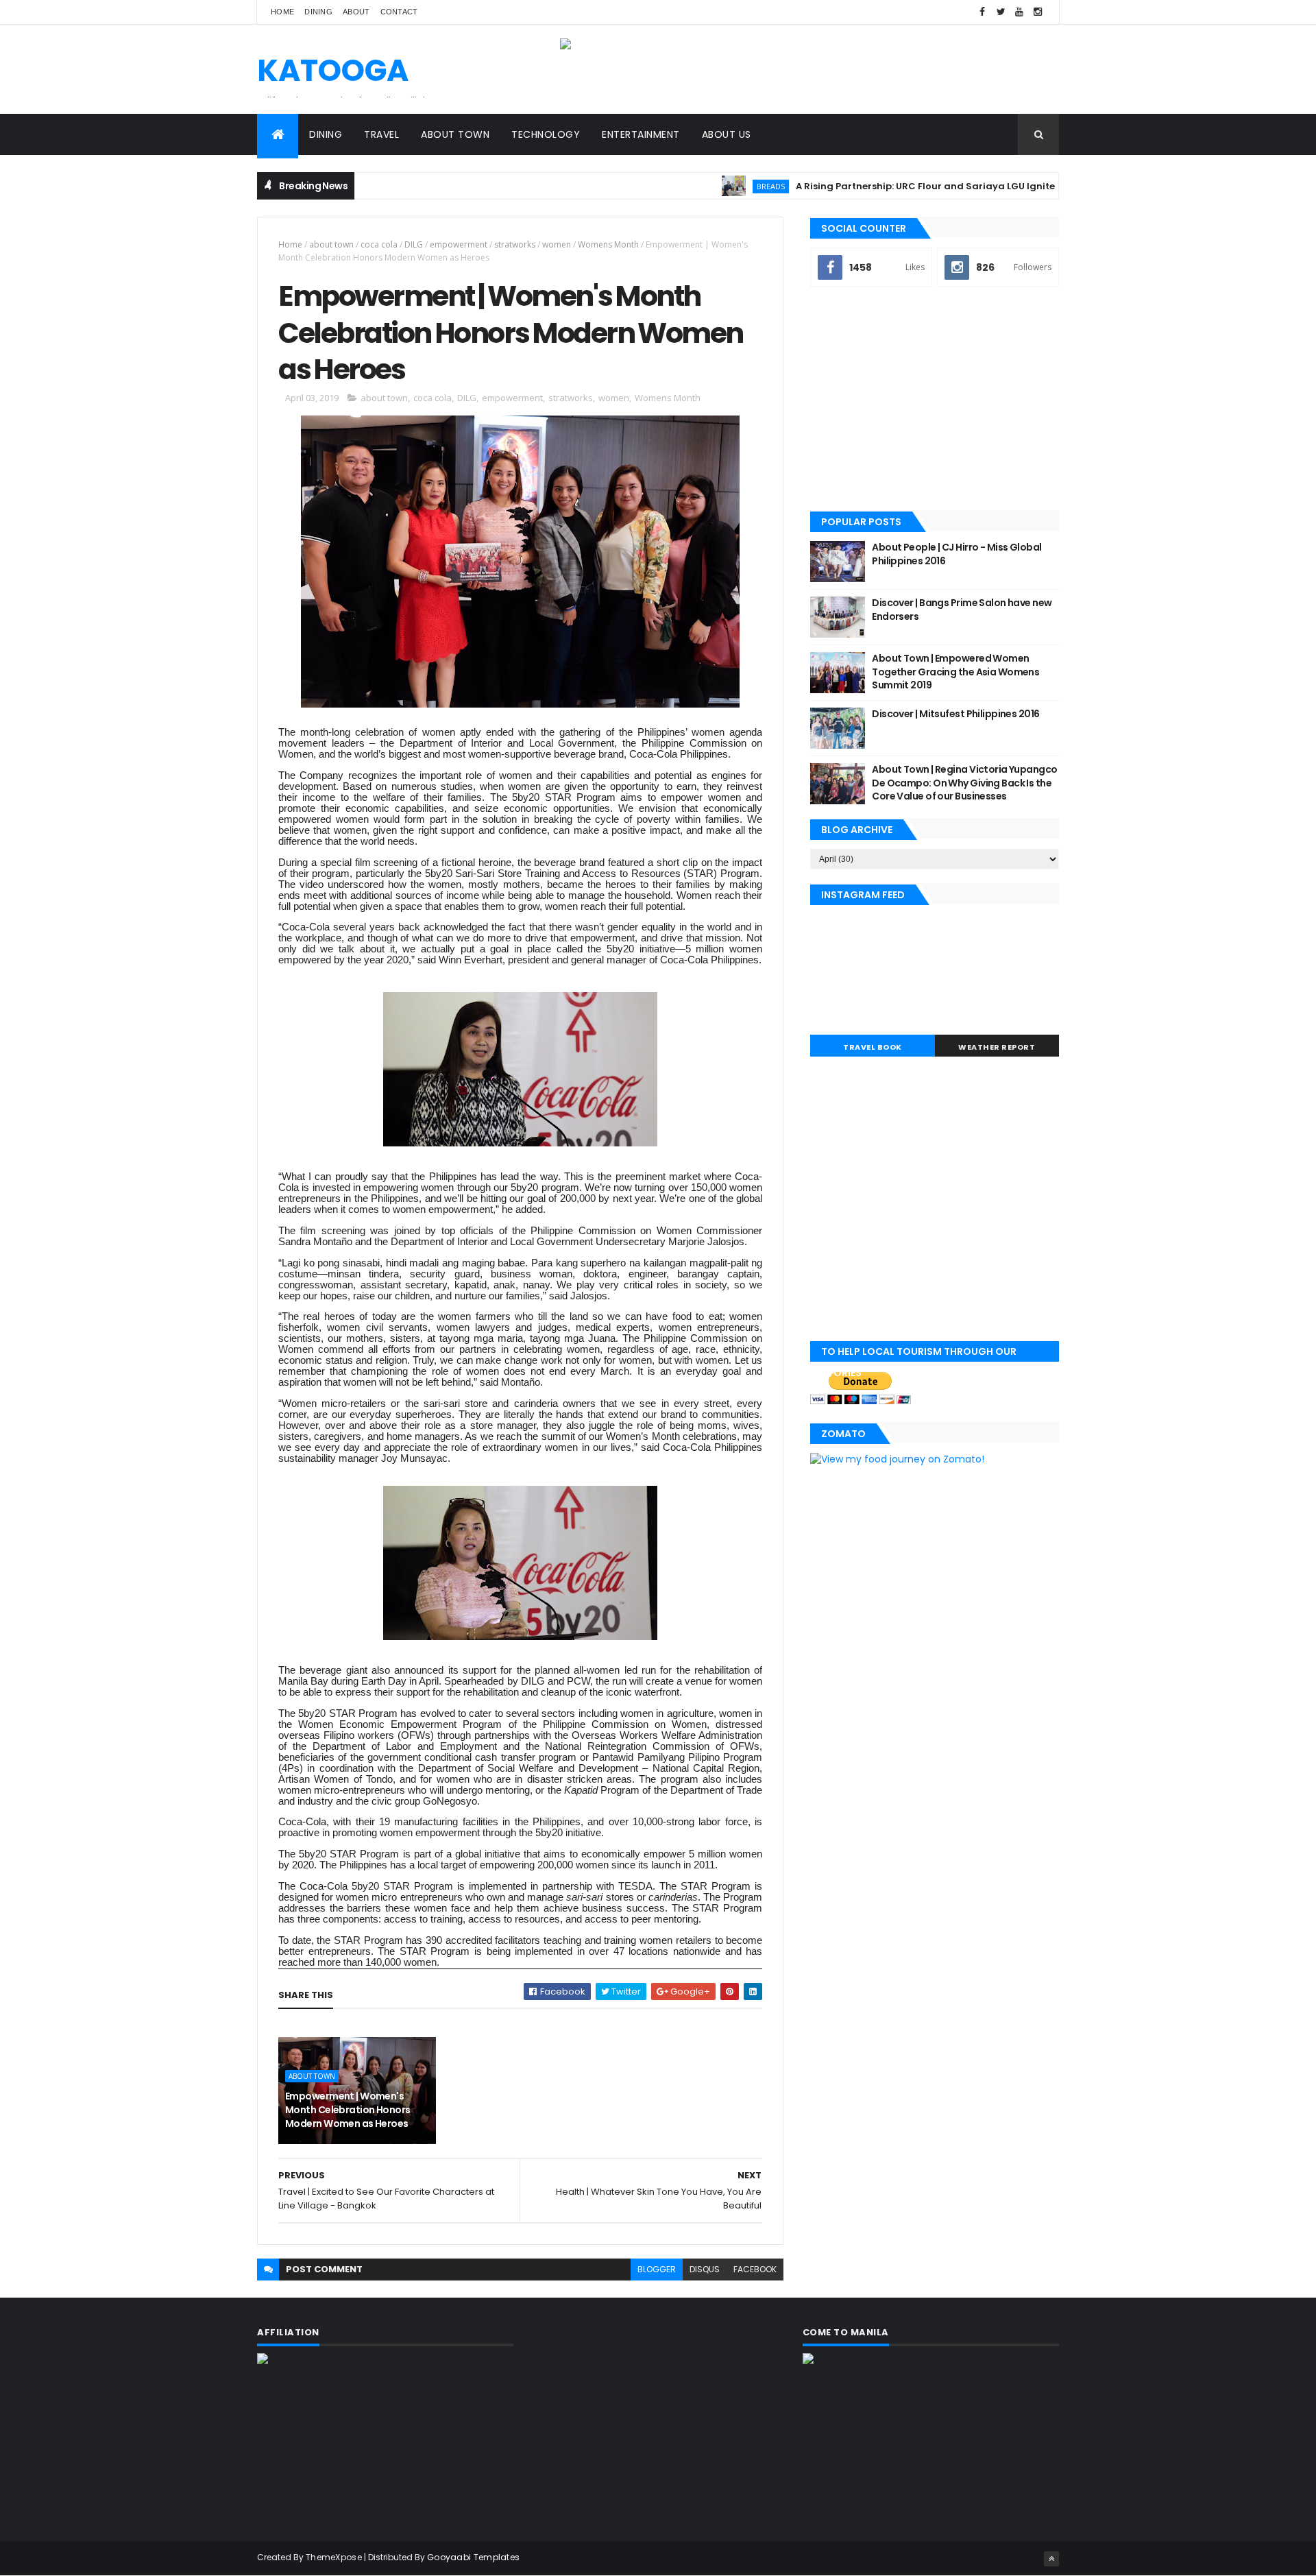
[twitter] (1001, 12)
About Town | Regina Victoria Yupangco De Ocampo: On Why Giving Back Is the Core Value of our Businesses (964, 783)
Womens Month (608, 244)
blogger (657, 2269)
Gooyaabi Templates (473, 2557)
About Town (455, 134)
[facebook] (982, 12)
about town (331, 244)
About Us (727, 134)
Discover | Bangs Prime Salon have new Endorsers (962, 610)
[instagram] (1038, 12)
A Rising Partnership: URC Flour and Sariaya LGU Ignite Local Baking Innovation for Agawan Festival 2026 (992, 186)
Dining (318, 12)
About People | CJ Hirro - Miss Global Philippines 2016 (956, 554)
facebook (755, 2269)
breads (717, 186)
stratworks (515, 244)
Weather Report (997, 1047)
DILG (414, 244)
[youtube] (1019, 12)
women (557, 244)
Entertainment (641, 134)
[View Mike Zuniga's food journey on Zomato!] (897, 1459)
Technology (546, 134)
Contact (399, 12)
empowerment (459, 244)
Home (282, 12)
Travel (381, 134)
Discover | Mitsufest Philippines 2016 (955, 714)
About (356, 12)
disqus (705, 2269)
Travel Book (873, 1047)
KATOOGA (333, 70)
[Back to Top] (1051, 2559)
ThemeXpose (334, 2557)
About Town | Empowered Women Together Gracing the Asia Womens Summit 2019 (955, 672)
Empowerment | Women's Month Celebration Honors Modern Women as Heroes (348, 2109)
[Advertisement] (935, 400)
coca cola (379, 244)
